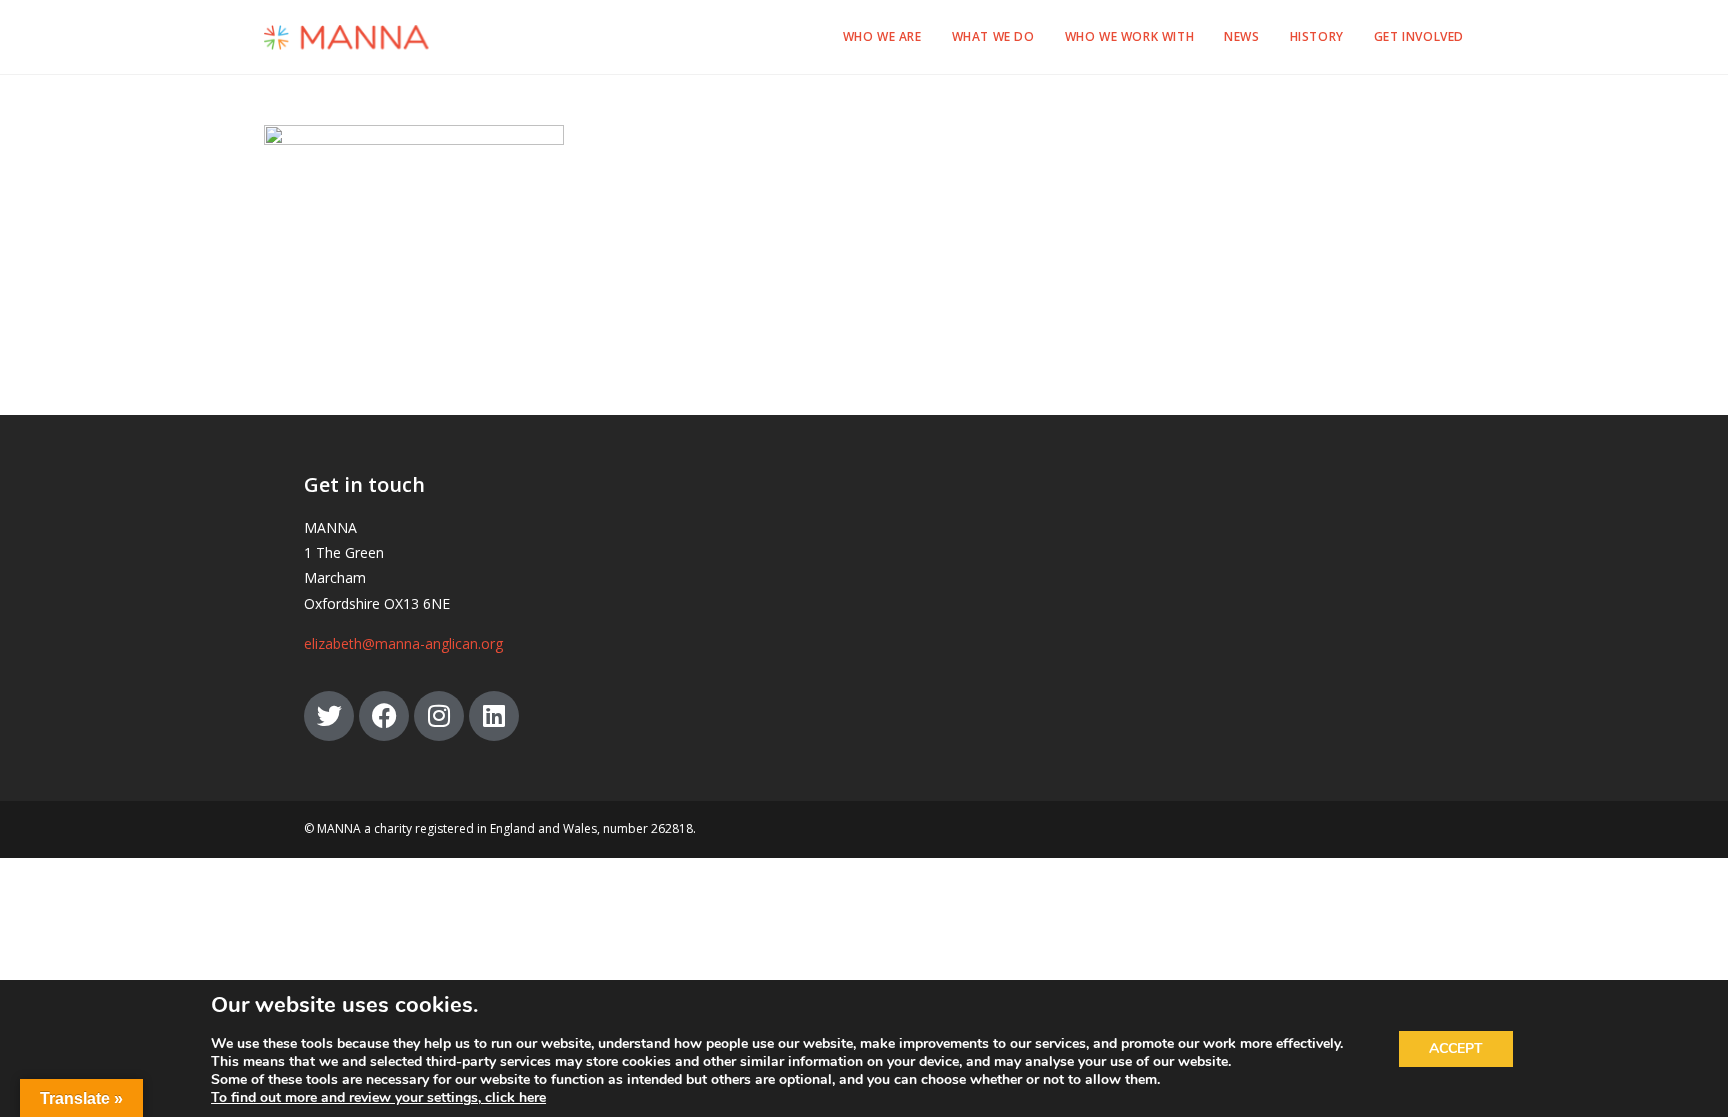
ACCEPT (1456, 1048)
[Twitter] (329, 716)
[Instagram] (439, 716)
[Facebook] (384, 716)
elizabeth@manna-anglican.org (403, 643)
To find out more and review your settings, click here (378, 1098)
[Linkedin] (494, 716)
